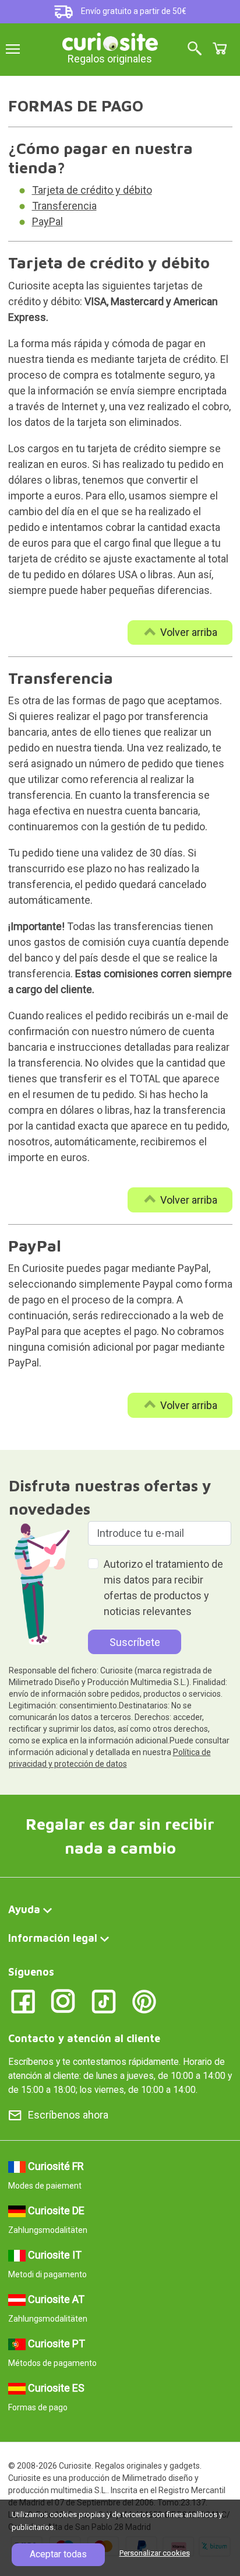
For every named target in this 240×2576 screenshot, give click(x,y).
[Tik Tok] (104, 2001)
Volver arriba (189, 632)
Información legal (53, 1938)
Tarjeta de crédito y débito (92, 190)
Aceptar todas (58, 2554)
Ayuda (24, 1909)
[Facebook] (23, 2001)
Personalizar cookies (155, 2553)
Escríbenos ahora (68, 2115)
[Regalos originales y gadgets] (110, 41)
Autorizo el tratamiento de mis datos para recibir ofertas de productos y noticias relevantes (163, 1588)
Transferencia (64, 206)
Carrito (220, 48)
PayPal (47, 221)
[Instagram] (63, 2001)
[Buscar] (195, 49)
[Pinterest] (144, 2001)
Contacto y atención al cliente (84, 2038)
